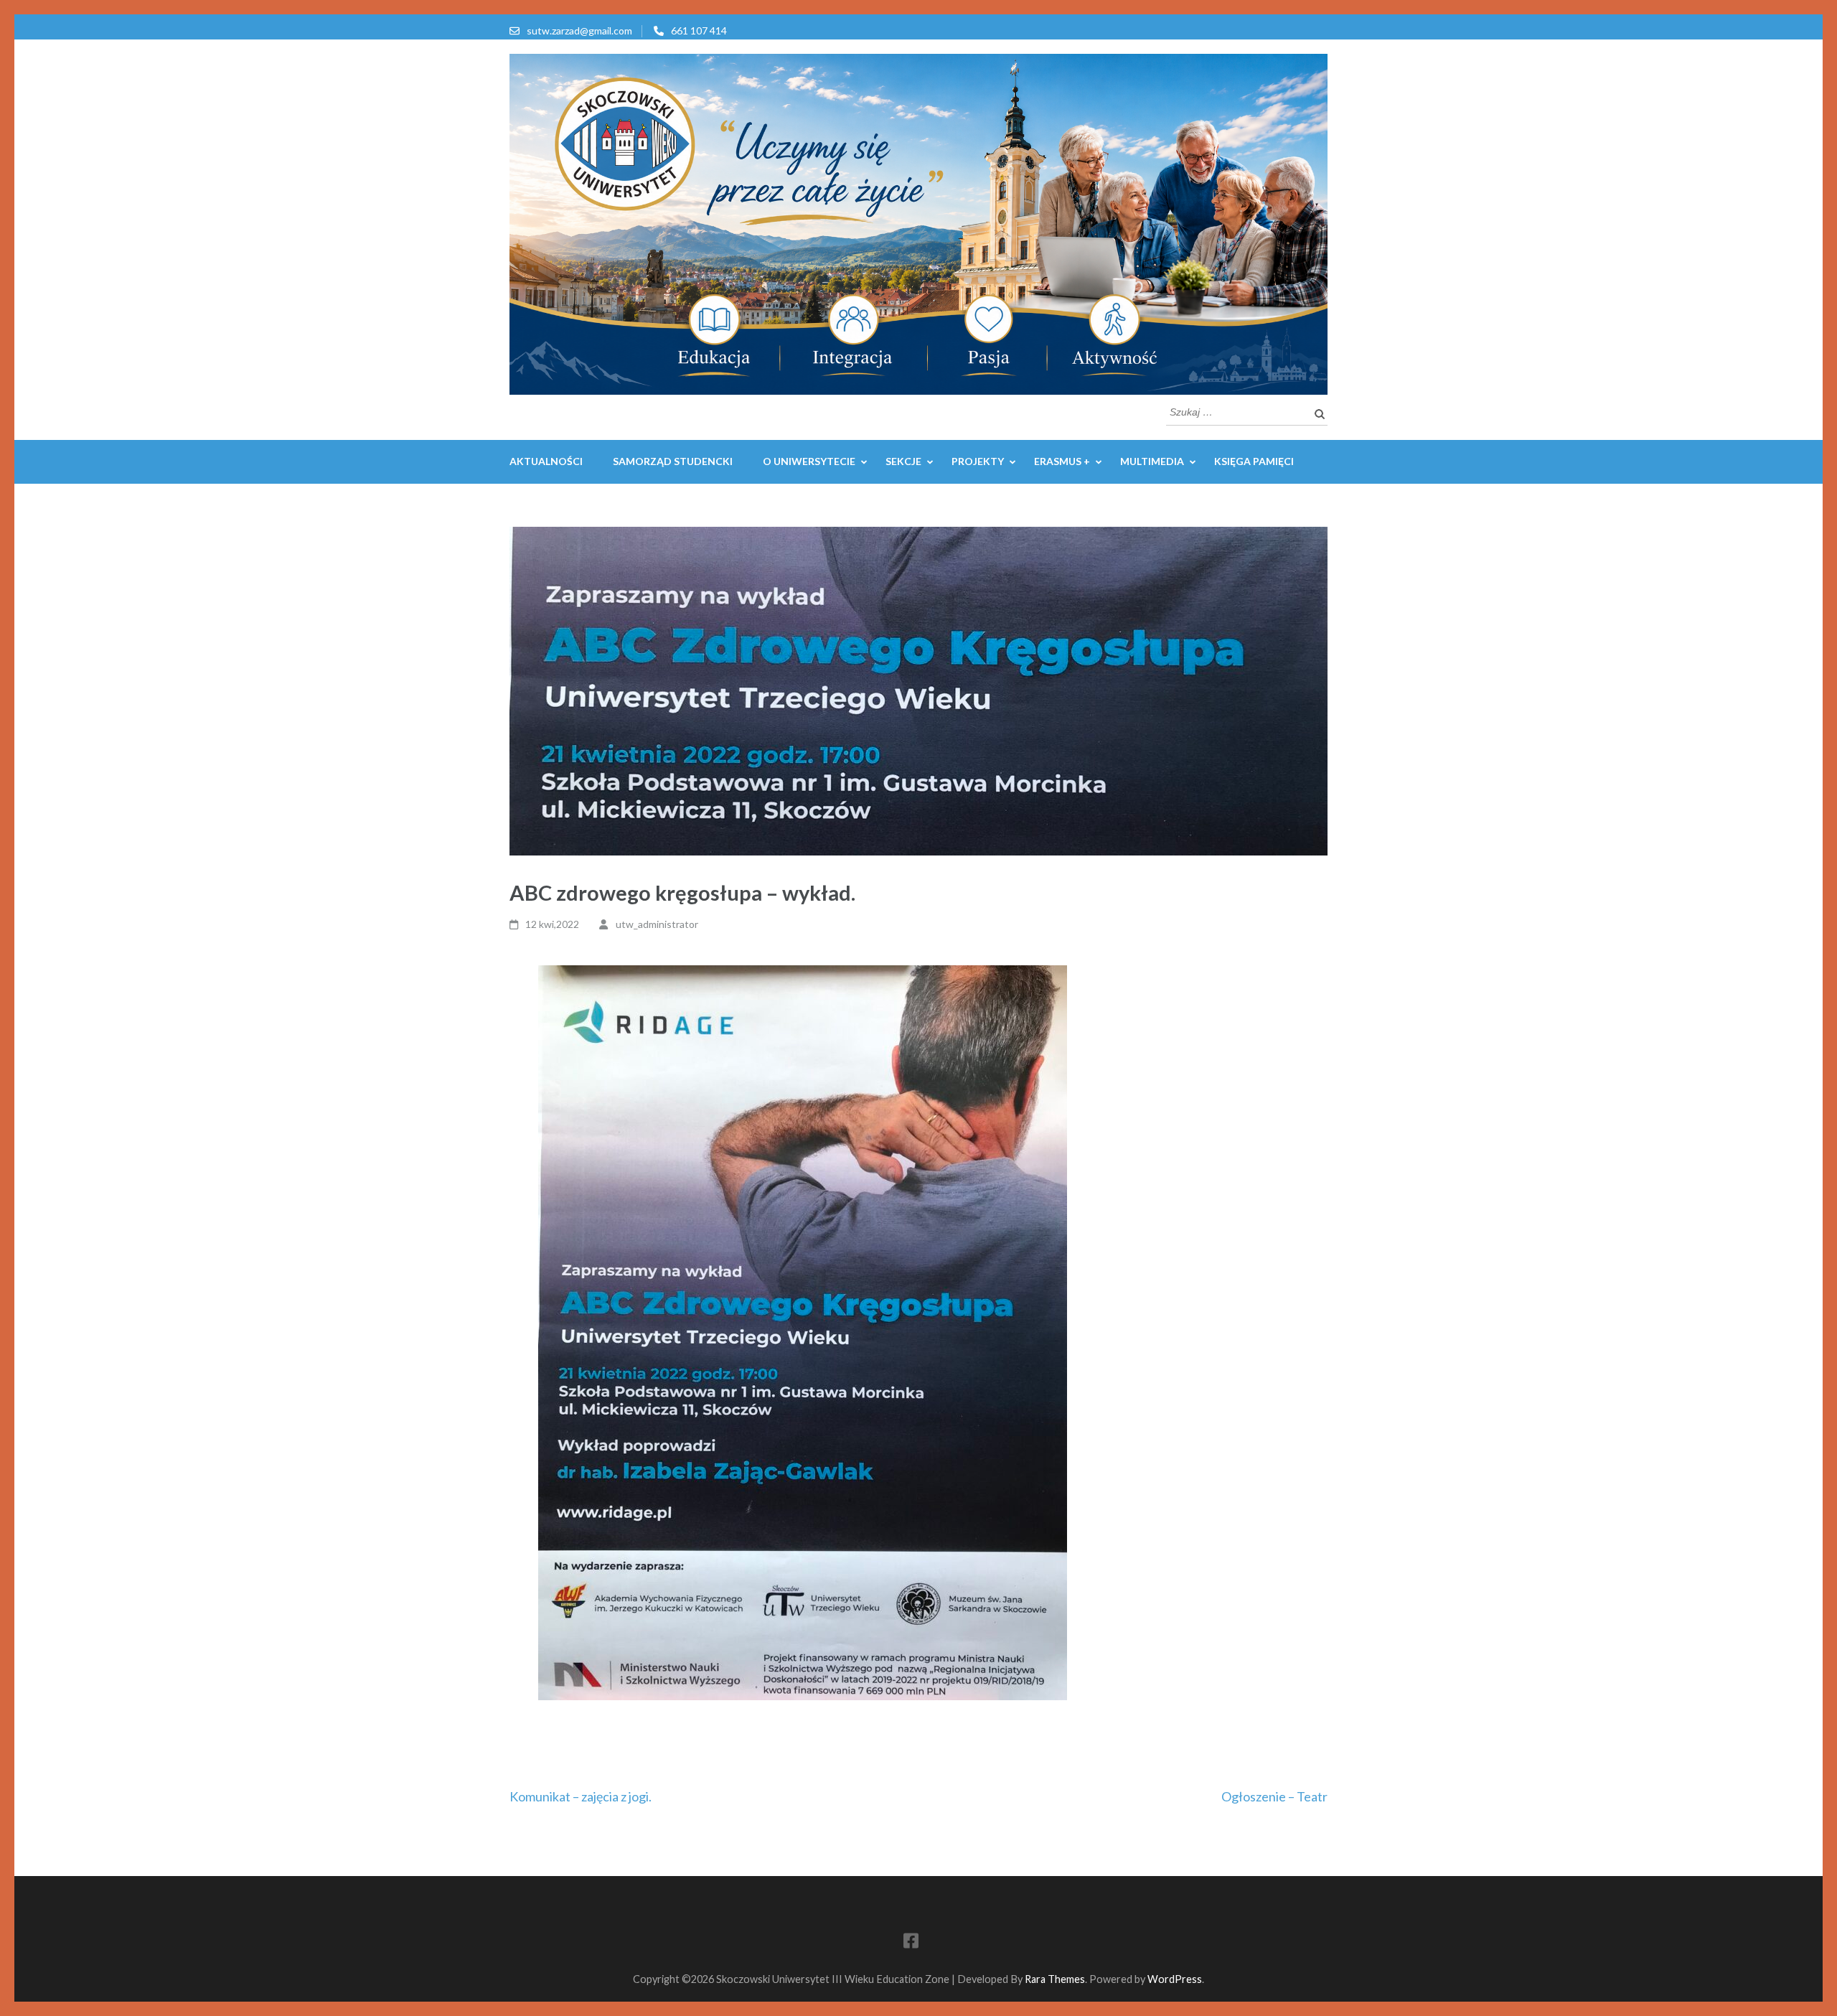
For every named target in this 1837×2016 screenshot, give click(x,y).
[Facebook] (911, 1943)
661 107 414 (699, 31)
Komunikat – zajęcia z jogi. (581, 1796)
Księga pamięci (1254, 461)
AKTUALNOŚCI (546, 461)
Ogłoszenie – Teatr (1274, 1796)
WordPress (1175, 1979)
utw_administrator (657, 924)
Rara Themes (1055, 1979)
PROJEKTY (978, 461)
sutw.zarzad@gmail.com (579, 31)
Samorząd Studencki (673, 461)
